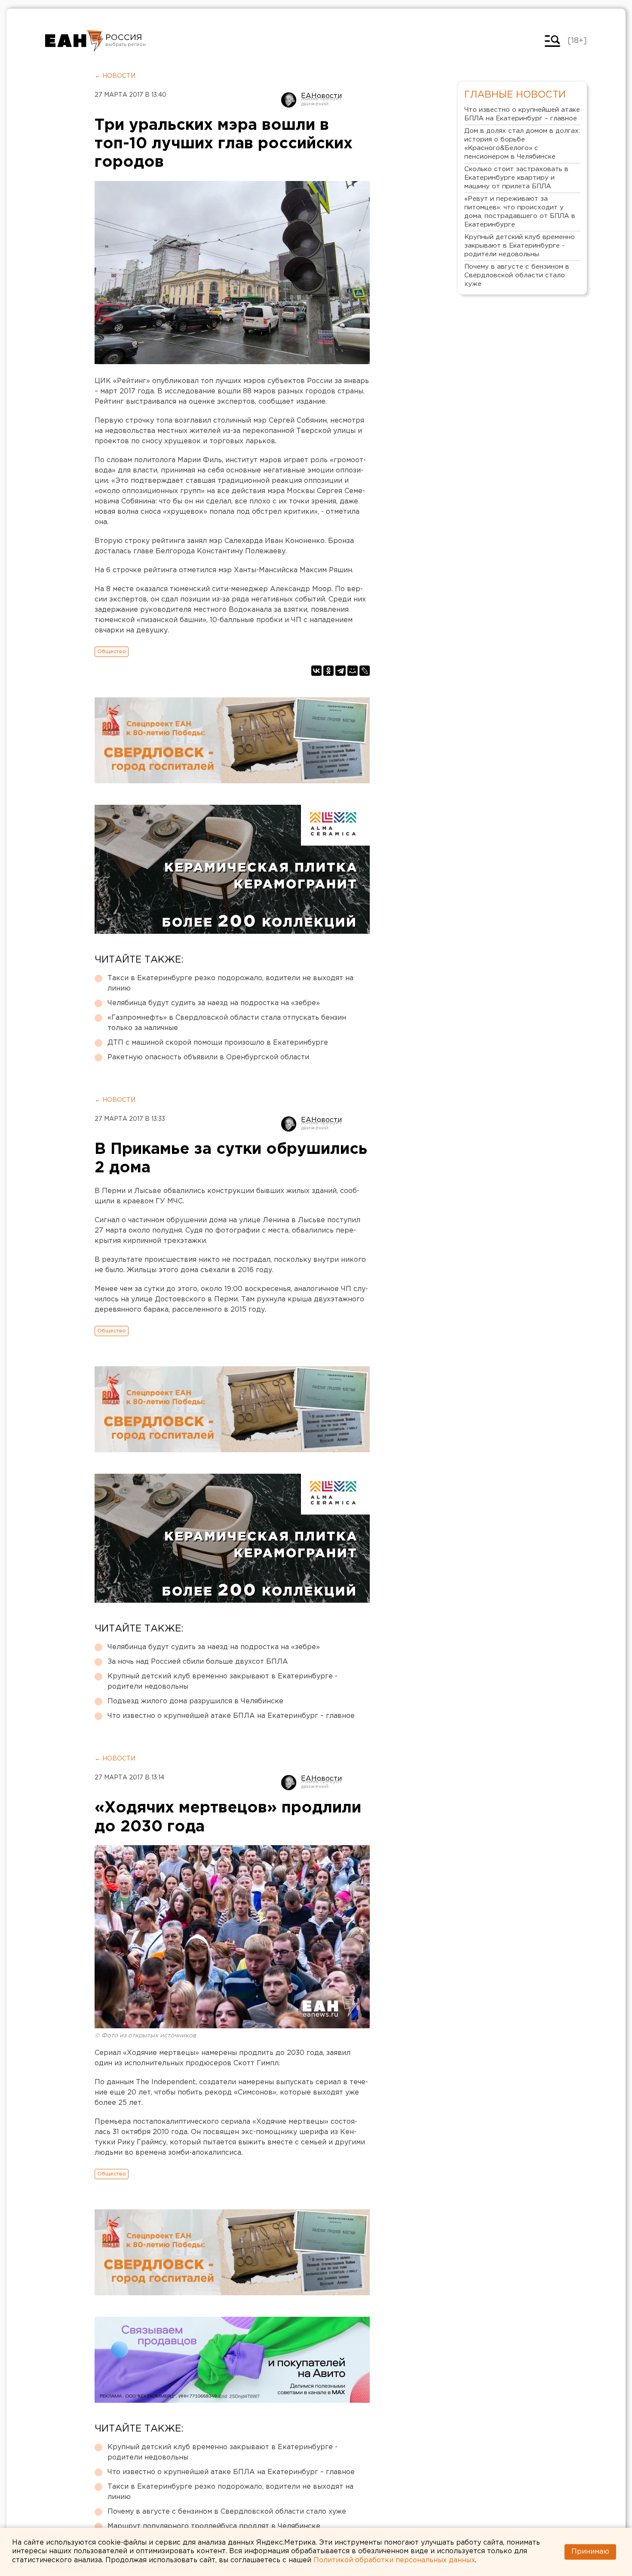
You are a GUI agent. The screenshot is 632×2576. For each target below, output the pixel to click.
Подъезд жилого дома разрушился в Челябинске (195, 1701)
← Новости (115, 76)
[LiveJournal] (365, 671)
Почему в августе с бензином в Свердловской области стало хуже (227, 2512)
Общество (112, 652)
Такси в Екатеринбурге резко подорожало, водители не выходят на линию (230, 983)
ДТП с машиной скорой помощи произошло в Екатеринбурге (218, 1043)
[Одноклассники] (328, 671)
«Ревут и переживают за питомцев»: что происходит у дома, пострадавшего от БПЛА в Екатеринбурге (520, 212)
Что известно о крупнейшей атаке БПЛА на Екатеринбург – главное (231, 1716)
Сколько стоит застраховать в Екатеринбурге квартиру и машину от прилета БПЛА (516, 178)
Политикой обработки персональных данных (394, 2560)
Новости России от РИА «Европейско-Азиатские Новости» (74, 41)
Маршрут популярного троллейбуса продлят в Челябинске (214, 2526)
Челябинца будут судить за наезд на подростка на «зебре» (214, 1003)
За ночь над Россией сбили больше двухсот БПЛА (198, 1662)
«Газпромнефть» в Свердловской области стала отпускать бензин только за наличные (227, 1023)
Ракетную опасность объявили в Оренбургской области (208, 1057)
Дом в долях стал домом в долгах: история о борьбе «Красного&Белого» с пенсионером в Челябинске (522, 144)
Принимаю (590, 2552)
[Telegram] (341, 671)
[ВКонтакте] (316, 671)
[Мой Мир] (353, 671)
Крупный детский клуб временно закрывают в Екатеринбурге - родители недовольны (222, 1682)
